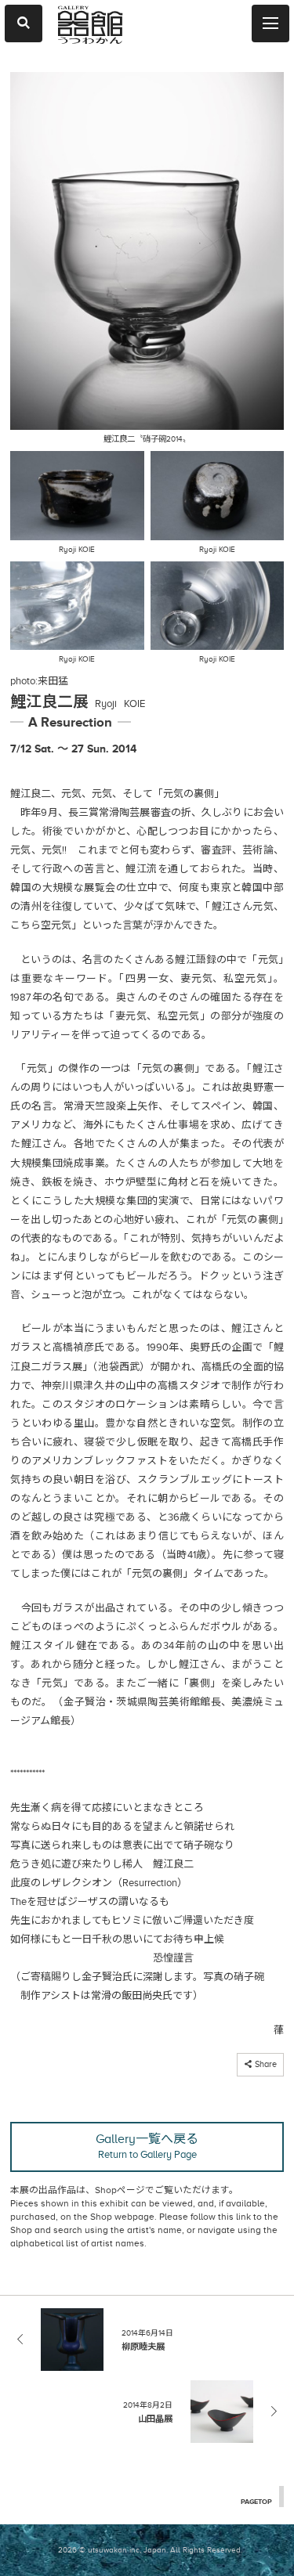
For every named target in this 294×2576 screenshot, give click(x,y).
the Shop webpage (114, 2217)
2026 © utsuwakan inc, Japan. (113, 2550)
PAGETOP (256, 2502)
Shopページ (120, 2190)
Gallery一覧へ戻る (147, 2146)
